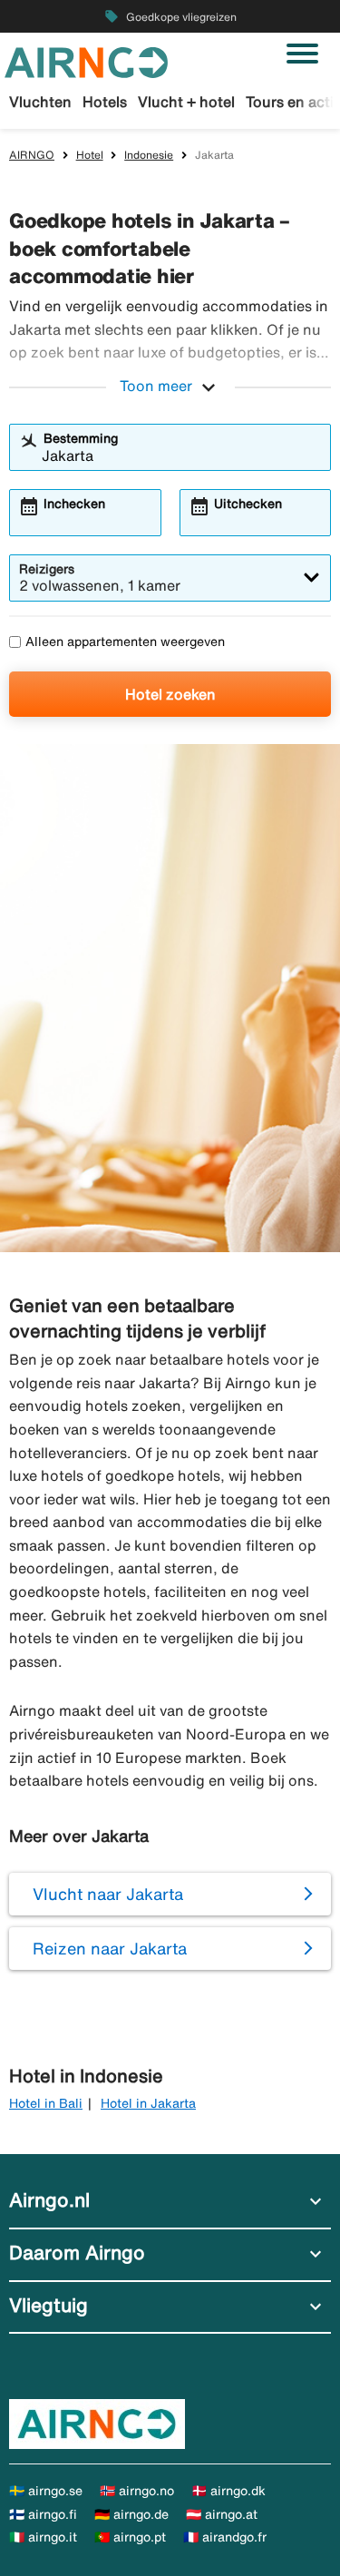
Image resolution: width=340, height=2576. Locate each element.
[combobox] (181, 455)
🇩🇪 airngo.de (131, 2514)
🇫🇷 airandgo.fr (225, 2537)
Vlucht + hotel (186, 102)
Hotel (90, 155)
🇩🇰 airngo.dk (228, 2491)
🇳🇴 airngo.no (137, 2491)
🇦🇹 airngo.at (222, 2514)
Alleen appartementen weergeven (125, 642)
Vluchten (40, 102)
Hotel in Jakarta (148, 2103)
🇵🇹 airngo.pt (130, 2537)
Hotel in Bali (46, 2103)
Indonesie (149, 155)
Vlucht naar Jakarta (108, 1894)
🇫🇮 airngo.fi (43, 2514)
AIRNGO (32, 155)
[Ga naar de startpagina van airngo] (86, 61)
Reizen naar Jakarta (110, 1948)
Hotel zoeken (170, 694)
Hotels (105, 102)
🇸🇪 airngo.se (46, 2491)
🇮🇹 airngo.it (43, 2537)
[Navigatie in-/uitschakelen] (302, 54)
